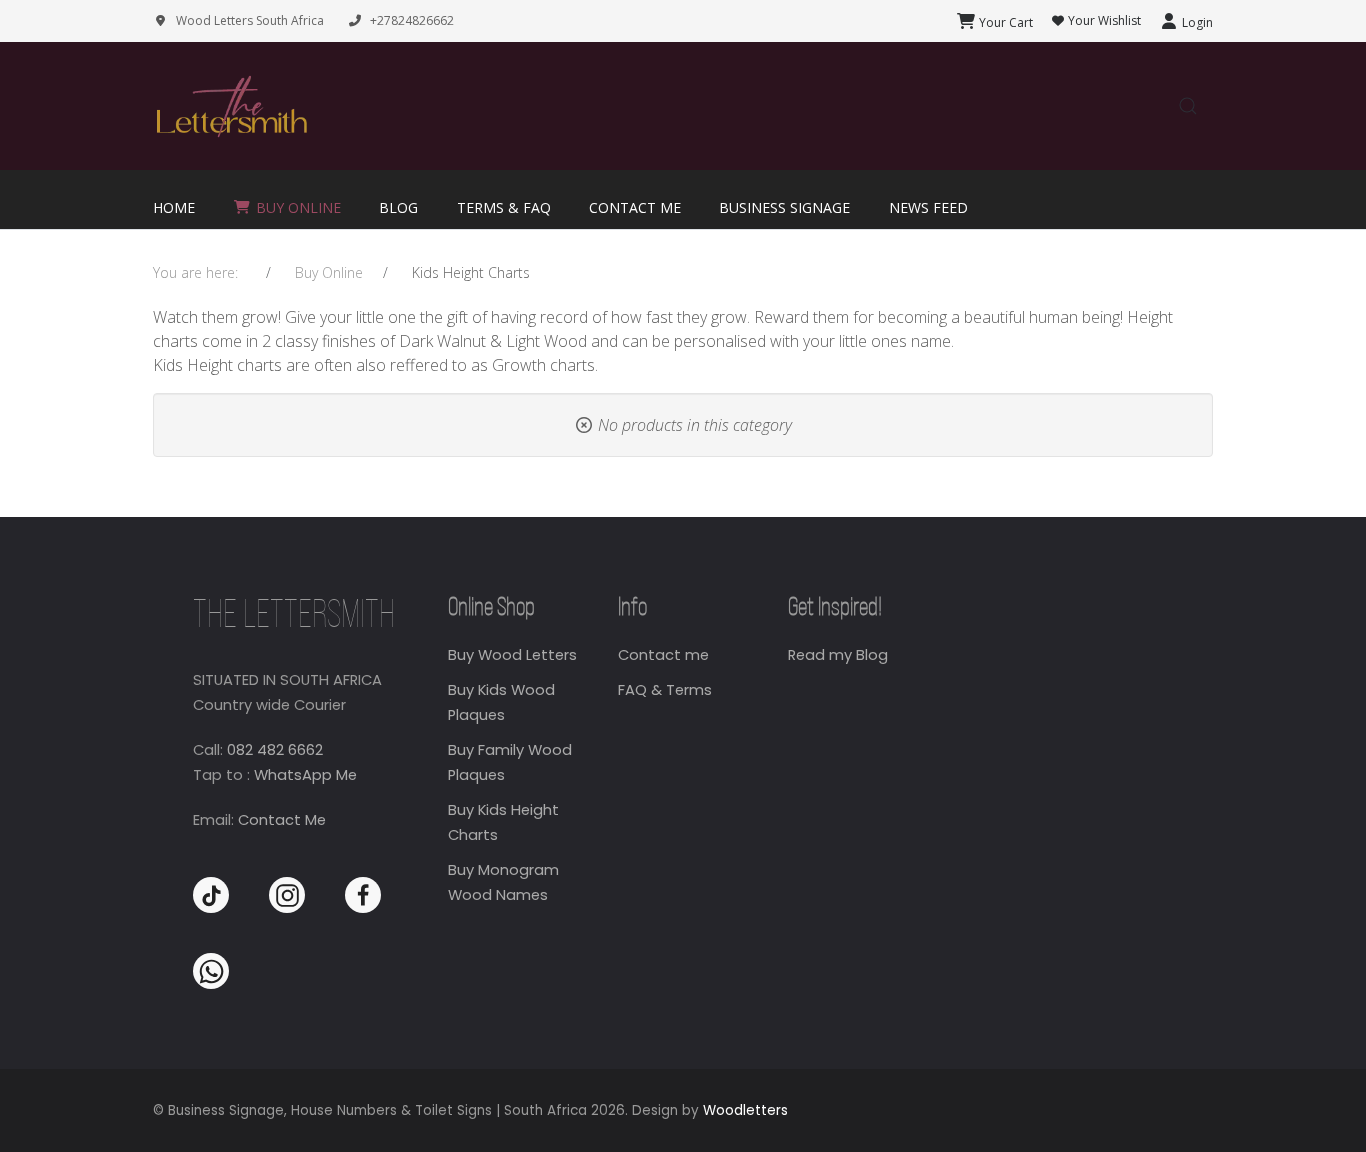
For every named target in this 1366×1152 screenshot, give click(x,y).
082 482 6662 (275, 750)
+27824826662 (412, 20)
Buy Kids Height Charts (503, 822)
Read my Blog (838, 655)
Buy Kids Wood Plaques (501, 702)
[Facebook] (363, 895)
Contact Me (282, 820)
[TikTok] (211, 895)
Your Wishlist (1103, 20)
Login (1196, 22)
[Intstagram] (287, 895)
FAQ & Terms (665, 690)
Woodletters (745, 1110)
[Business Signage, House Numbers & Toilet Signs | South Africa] (231, 106)
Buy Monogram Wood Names (503, 882)
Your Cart (1004, 22)
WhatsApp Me (305, 775)
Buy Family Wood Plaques (510, 762)
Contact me (663, 655)
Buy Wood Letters (512, 655)
